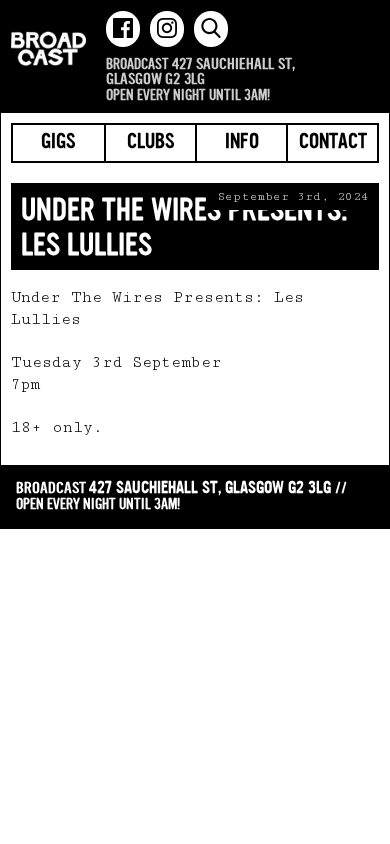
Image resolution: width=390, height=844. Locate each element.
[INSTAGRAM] (167, 29)
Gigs (58, 143)
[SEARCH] (211, 29)
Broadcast (48, 48)
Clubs (151, 143)
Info (242, 143)
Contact (333, 143)
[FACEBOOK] (123, 29)
